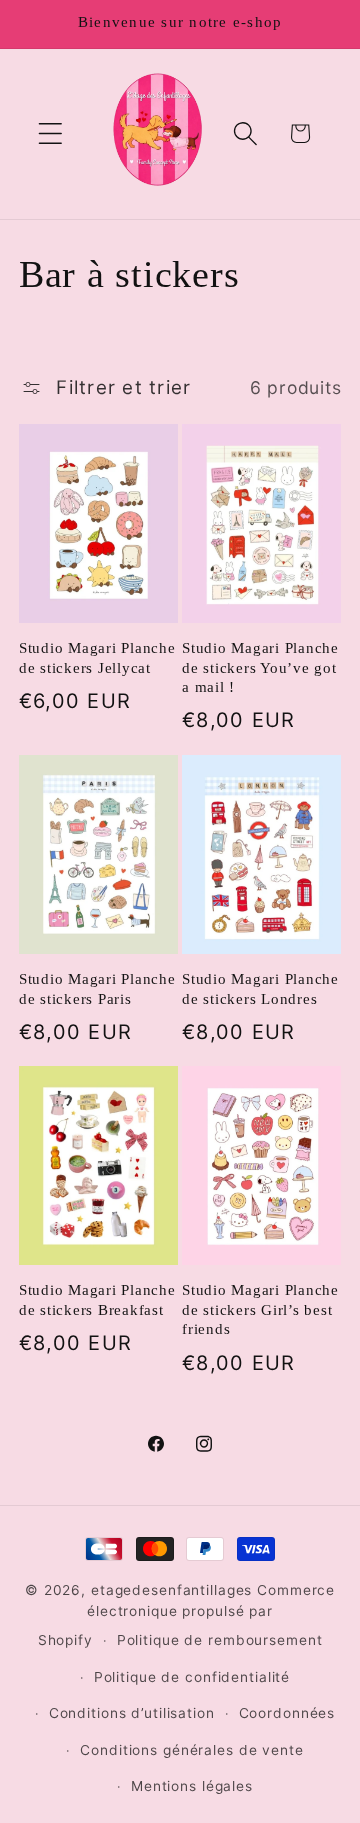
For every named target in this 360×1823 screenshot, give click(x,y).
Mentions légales (192, 1786)
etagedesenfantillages (171, 1590)
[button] (50, 133)
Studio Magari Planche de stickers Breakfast (97, 1300)
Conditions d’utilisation (132, 1713)
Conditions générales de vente (191, 1750)
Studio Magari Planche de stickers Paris (97, 989)
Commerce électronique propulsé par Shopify (187, 1615)
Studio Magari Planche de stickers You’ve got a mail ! (260, 667)
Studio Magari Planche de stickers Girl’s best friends (260, 1309)
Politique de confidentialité (192, 1677)
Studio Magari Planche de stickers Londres (260, 989)
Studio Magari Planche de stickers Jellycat (97, 658)
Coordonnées (287, 1713)
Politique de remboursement (220, 1640)
